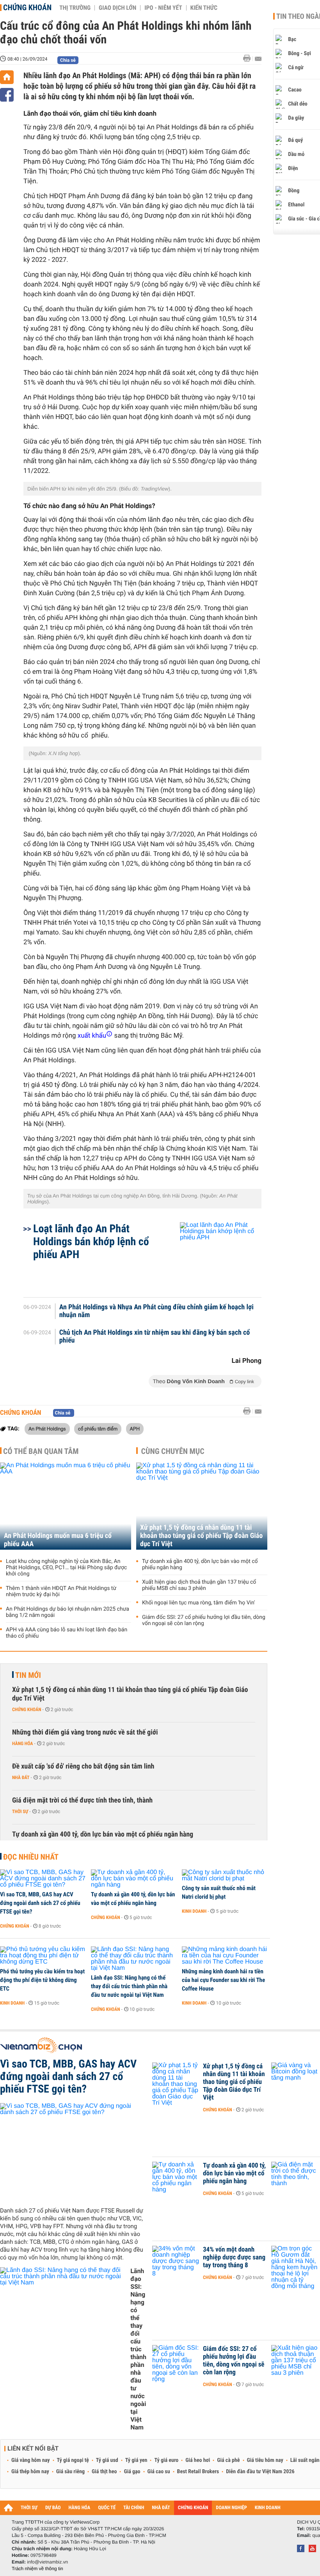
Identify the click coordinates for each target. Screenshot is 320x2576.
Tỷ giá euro (166, 2460)
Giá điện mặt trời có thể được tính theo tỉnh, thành (82, 1800)
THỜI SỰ (29, 2508)
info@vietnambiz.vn (47, 2562)
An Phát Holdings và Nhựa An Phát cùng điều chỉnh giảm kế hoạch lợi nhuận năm (156, 1311)
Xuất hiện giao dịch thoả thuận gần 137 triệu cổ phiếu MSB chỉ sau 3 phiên (199, 1585)
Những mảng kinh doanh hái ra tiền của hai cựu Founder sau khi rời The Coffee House (223, 1980)
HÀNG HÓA (80, 2508)
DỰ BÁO (53, 2508)
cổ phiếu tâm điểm (98, 1429)
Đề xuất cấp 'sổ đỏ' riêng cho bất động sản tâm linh (83, 1766)
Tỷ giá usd (107, 2460)
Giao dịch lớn (117, 8)
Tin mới (28, 1675)
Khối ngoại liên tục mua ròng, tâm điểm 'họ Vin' (199, 1603)
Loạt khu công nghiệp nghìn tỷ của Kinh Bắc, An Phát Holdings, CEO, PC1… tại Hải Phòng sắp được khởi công (66, 1568)
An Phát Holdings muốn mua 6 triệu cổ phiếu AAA (58, 1540)
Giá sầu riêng (70, 2472)
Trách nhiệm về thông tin (37, 2569)
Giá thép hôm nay (30, 2472)
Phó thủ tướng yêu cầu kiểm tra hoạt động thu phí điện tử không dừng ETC (42, 1980)
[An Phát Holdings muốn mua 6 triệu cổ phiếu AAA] (66, 1506)
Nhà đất (21, 1778)
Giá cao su (159, 2472)
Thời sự (20, 1812)
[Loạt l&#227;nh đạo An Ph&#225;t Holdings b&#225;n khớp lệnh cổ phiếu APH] (211, 1256)
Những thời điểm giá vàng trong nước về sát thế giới (85, 1732)
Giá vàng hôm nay (31, 2460)
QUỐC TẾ (107, 2508)
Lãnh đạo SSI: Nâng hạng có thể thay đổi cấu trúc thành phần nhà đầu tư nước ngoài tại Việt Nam (129, 1986)
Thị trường (75, 8)
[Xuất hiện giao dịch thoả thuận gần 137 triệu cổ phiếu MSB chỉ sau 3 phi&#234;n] (295, 2361)
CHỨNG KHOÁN (193, 2508)
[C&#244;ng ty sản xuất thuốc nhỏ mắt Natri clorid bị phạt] (225, 1876)
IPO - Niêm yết (163, 8)
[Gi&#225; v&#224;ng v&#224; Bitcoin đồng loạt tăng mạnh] (295, 2078)
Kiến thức (204, 8)
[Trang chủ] (7, 77)
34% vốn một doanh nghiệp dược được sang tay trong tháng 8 (234, 2257)
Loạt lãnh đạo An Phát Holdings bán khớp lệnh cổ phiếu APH (91, 1241)
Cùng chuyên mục (173, 1451)
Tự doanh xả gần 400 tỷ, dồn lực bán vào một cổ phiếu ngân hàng (200, 1565)
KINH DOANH (268, 2508)
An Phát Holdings (47, 1429)
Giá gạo (132, 2472)
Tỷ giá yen (136, 2460)
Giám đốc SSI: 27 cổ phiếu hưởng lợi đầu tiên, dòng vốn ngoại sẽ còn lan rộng (204, 1620)
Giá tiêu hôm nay (265, 2460)
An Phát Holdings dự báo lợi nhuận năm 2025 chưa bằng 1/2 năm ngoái (68, 1612)
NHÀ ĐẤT (161, 2508)
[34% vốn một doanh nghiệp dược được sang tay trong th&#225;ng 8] (176, 2261)
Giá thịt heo (104, 2472)
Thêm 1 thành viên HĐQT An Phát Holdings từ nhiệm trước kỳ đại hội (61, 1591)
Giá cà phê (228, 2460)
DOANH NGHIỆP (231, 2508)
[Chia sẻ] (7, 95)
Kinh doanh (194, 1911)
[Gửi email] (258, 59)
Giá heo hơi (198, 2460)
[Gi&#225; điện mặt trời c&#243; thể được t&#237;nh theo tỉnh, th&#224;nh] (295, 2177)
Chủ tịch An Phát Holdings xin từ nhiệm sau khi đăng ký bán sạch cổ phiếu (155, 1337)
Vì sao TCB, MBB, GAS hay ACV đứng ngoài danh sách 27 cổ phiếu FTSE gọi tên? (40, 1903)
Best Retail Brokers (198, 2472)
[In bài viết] (249, 58)
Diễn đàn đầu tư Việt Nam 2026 (260, 2472)
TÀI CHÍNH (134, 2508)
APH (135, 1429)
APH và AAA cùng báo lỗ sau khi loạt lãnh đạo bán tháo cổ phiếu (67, 1633)
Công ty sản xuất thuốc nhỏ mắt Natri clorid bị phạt (219, 1892)
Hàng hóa (22, 1744)
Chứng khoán (27, 7)
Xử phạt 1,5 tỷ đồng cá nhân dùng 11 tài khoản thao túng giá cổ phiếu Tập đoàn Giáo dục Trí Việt (201, 1536)
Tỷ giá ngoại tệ (73, 2460)
